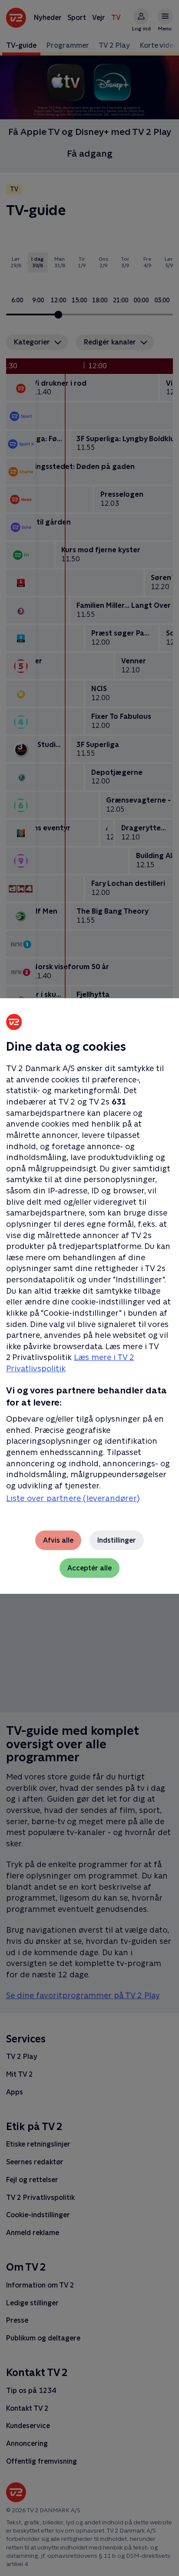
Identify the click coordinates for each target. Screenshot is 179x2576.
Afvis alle (58, 1540)
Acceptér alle (89, 1568)
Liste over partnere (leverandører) (73, 1498)
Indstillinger (117, 1540)
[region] (89, 1288)
